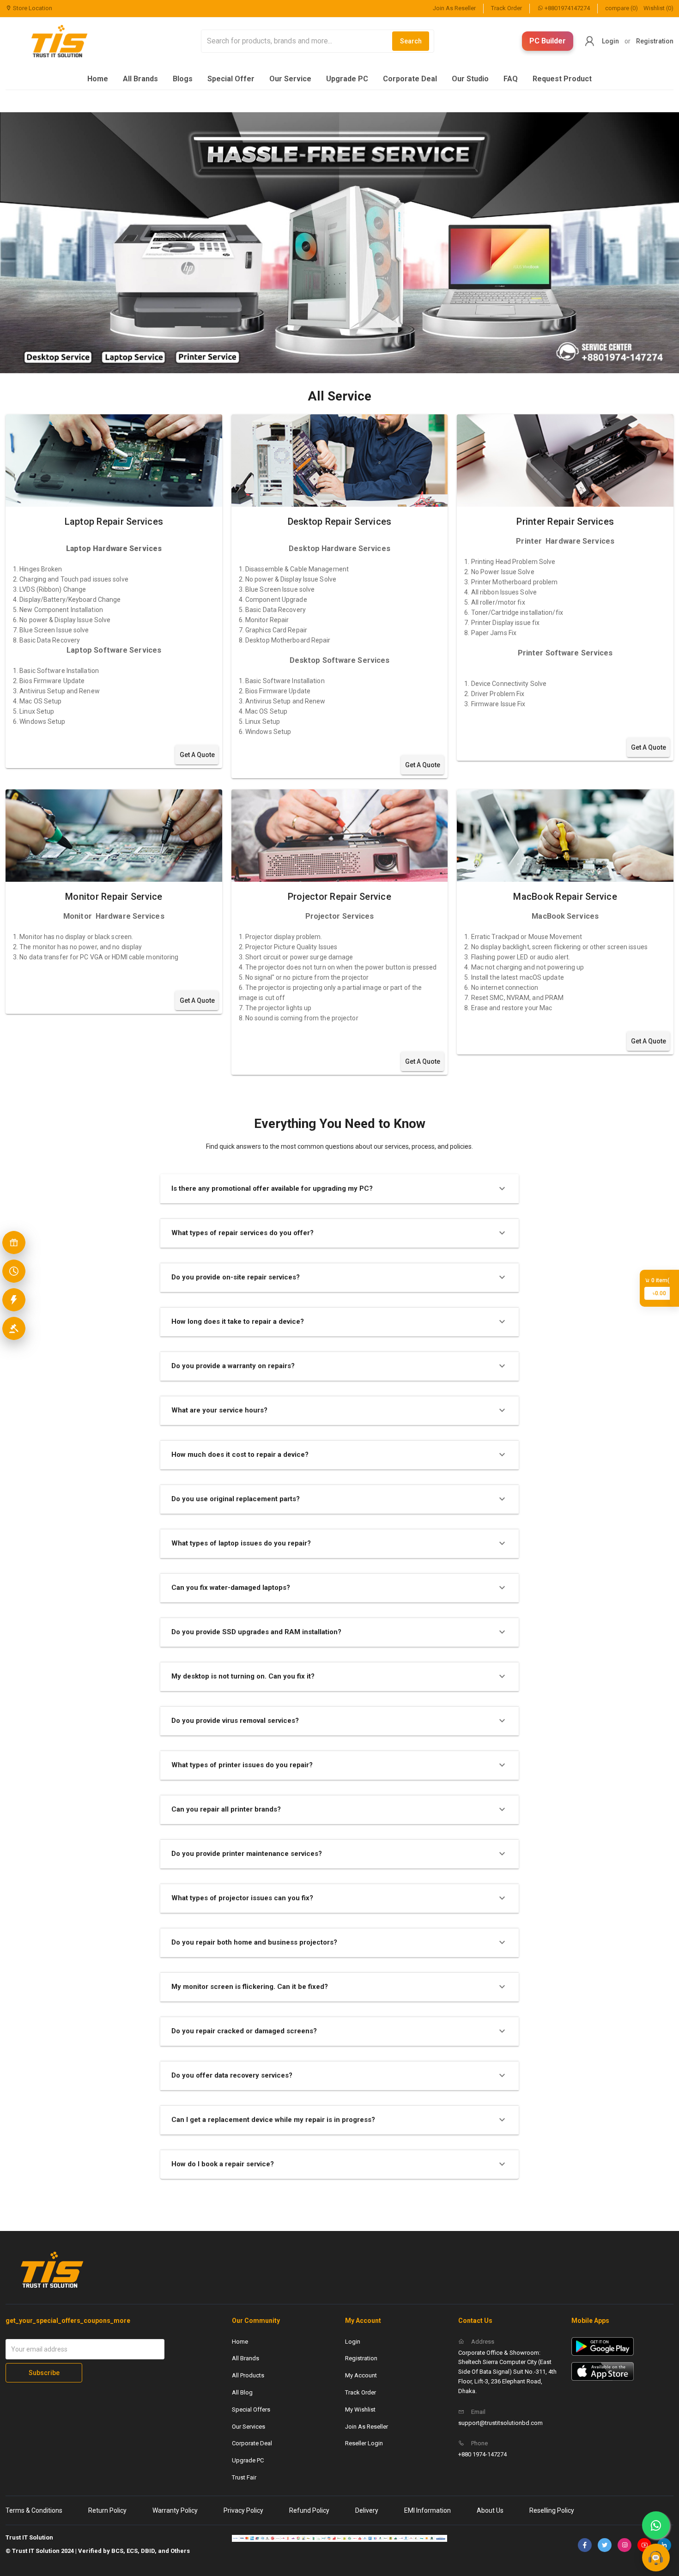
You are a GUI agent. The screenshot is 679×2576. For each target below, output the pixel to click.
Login (610, 41)
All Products (248, 2375)
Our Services (249, 2427)
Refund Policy (309, 2510)
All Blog (242, 2392)
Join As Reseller (454, 8)
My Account (361, 2375)
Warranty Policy (175, 2510)
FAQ (511, 79)
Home (98, 79)
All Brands (140, 79)
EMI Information (427, 2510)
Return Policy (107, 2510)
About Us (490, 2510)
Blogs (183, 79)
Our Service (290, 79)
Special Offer (231, 79)
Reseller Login (364, 2443)
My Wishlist (360, 2409)
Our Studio (470, 79)
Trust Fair (244, 2477)
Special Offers (251, 2409)
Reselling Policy (552, 2510)
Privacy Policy (243, 2510)
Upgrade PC (347, 79)
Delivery (367, 2510)
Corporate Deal (410, 79)
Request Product (562, 79)
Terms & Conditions (34, 2510)
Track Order (506, 8)
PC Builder (548, 41)
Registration (655, 41)
